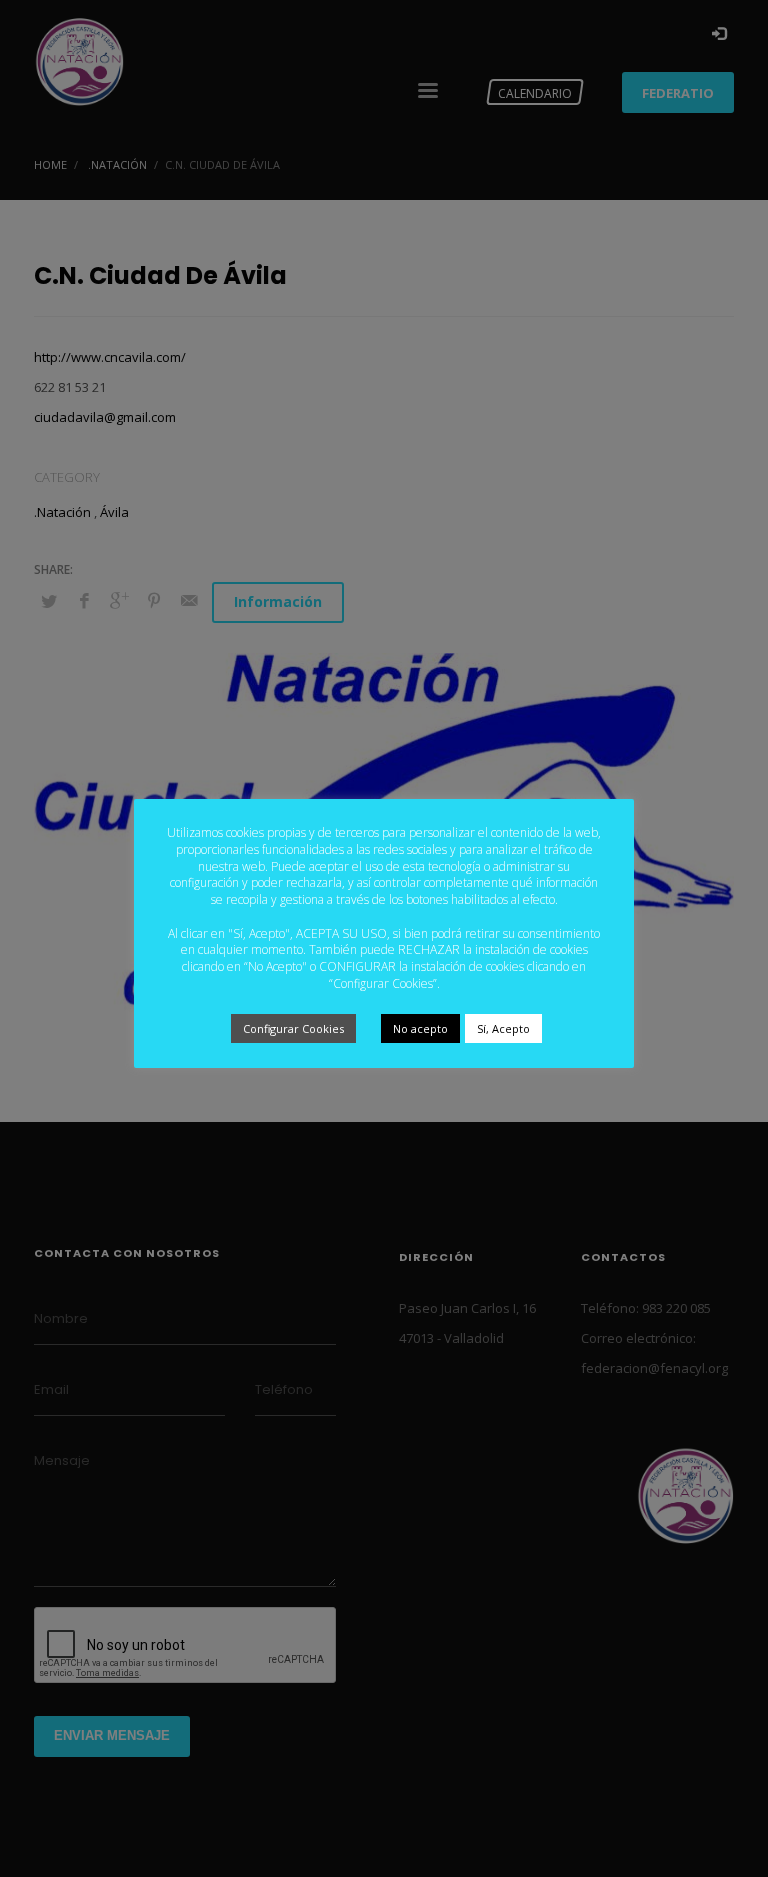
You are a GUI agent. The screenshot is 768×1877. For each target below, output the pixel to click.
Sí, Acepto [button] (503, 1028)
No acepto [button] (420, 1028)
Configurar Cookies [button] (293, 1028)
